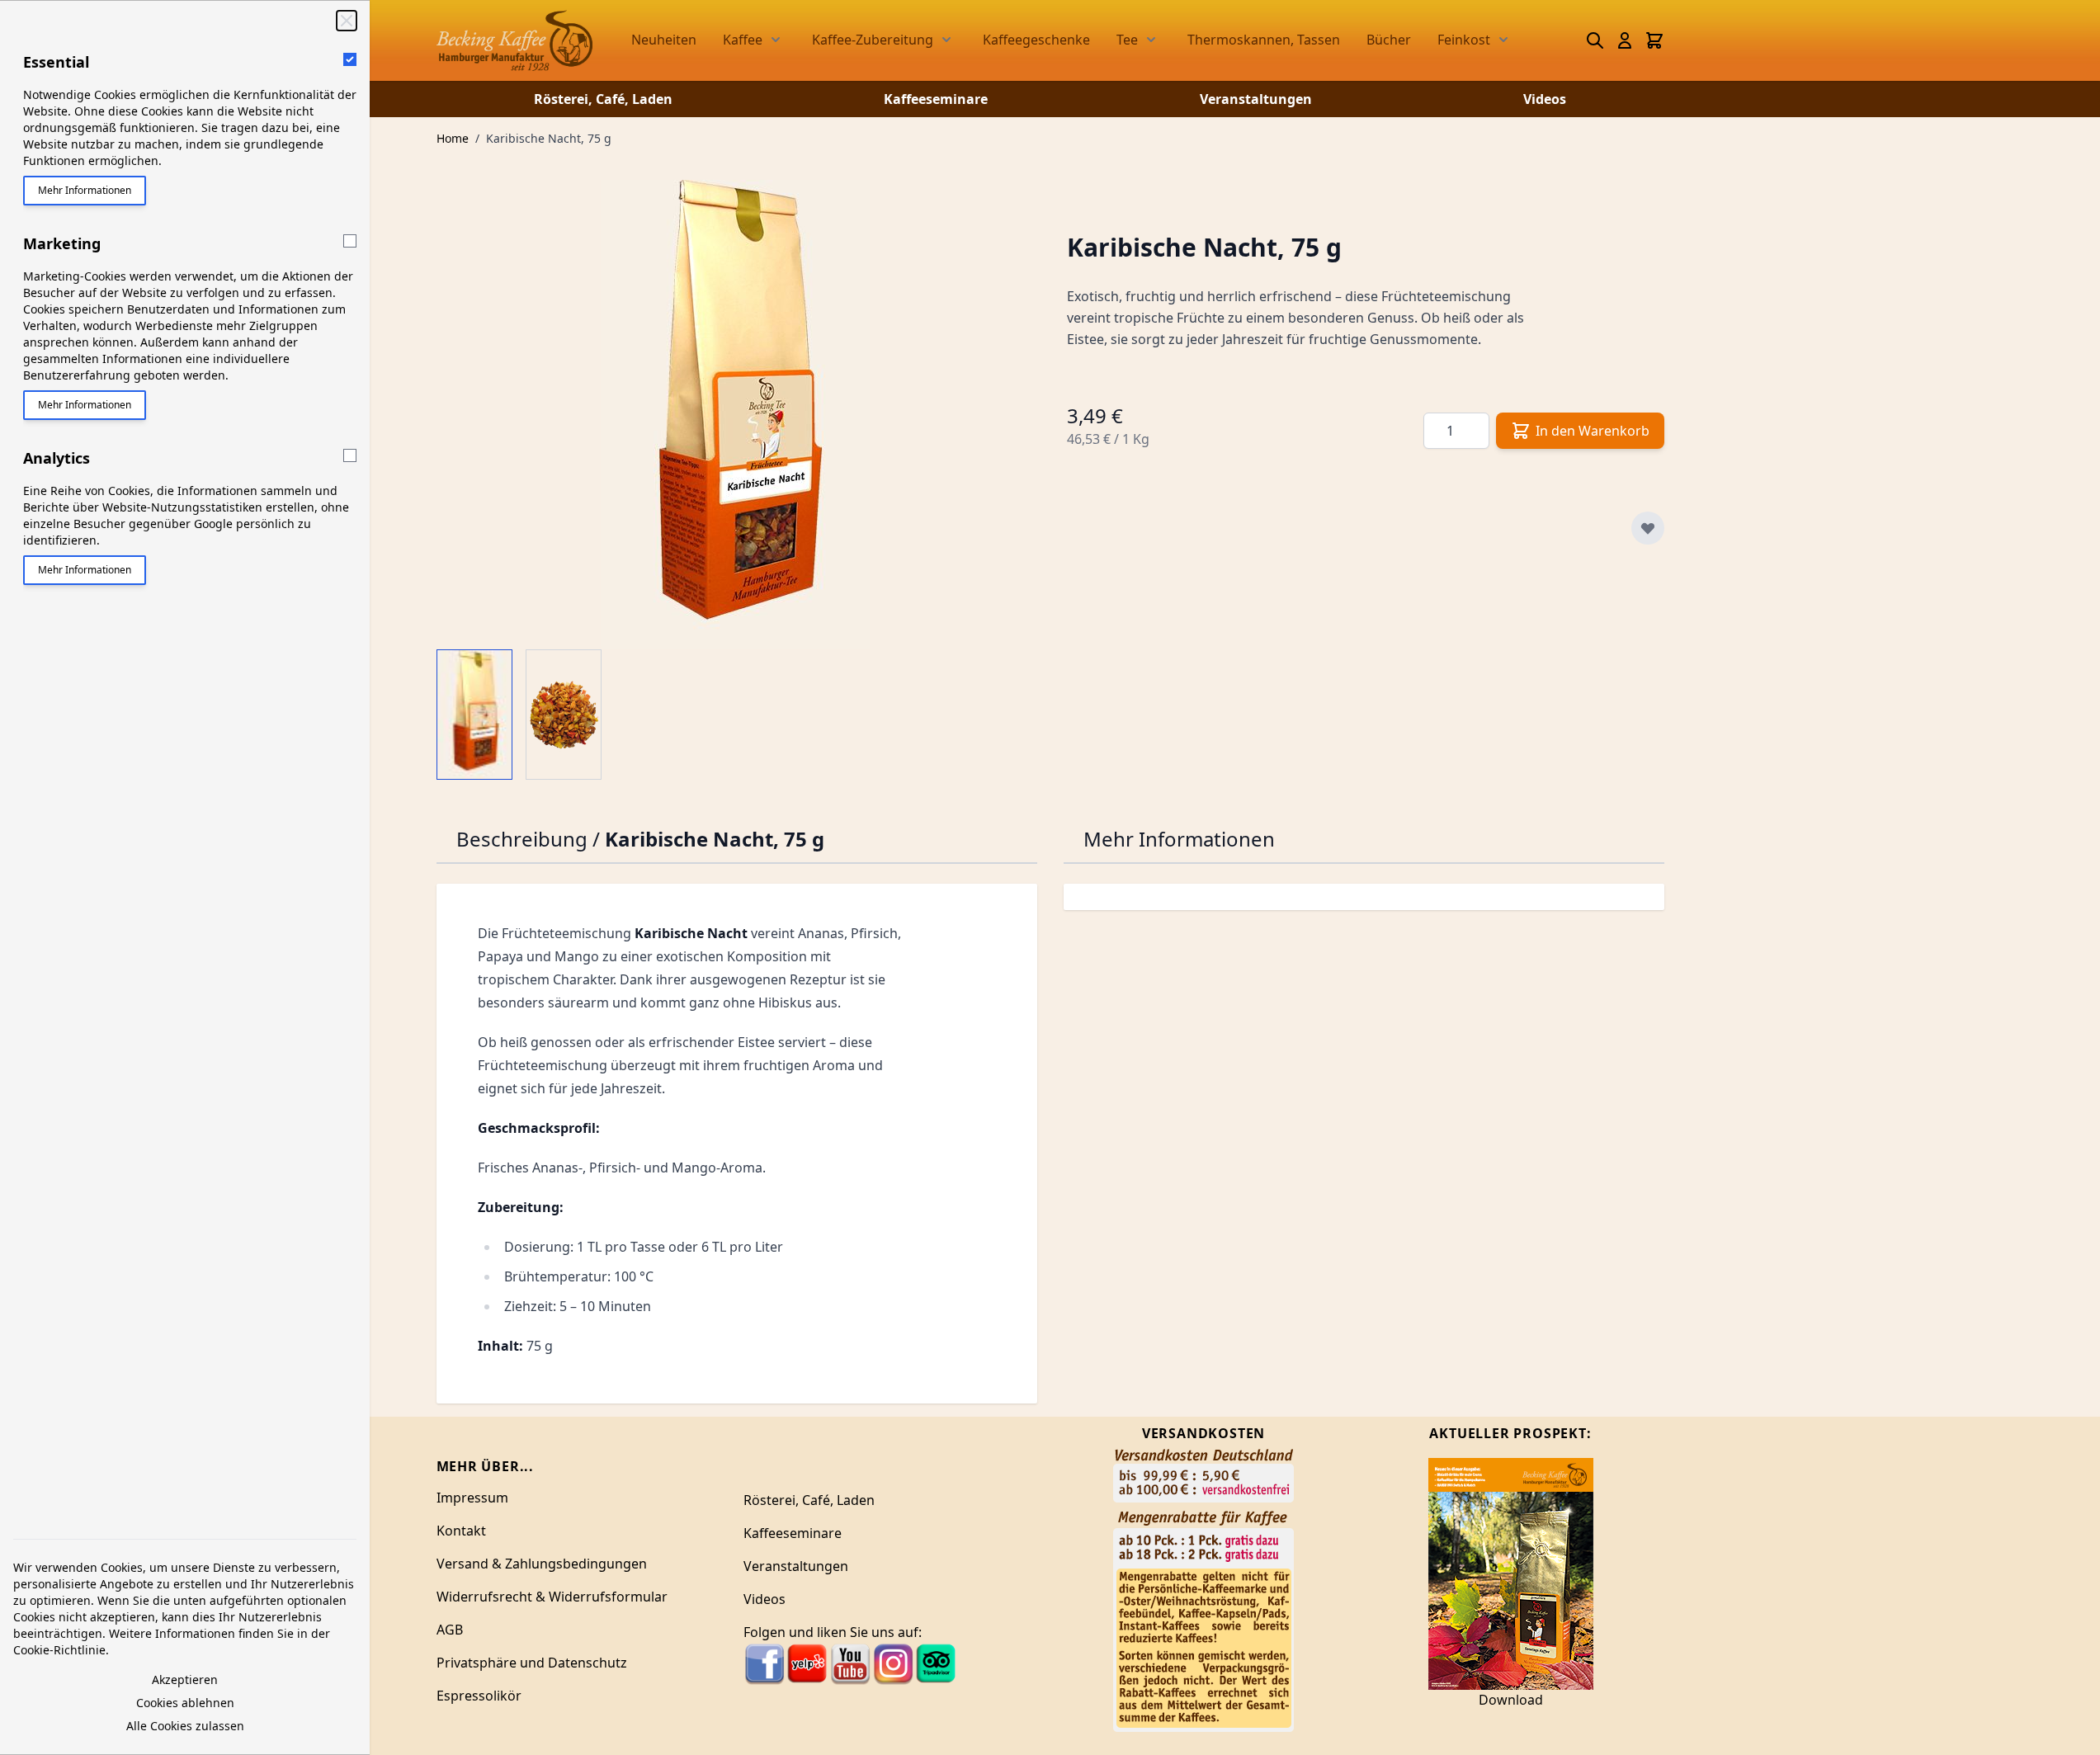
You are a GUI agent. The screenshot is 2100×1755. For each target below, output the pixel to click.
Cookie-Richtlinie (59, 1650)
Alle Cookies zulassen (185, 1726)
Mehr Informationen (85, 190)
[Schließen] (347, 21)
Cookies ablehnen (185, 1703)
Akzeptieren (185, 1680)
